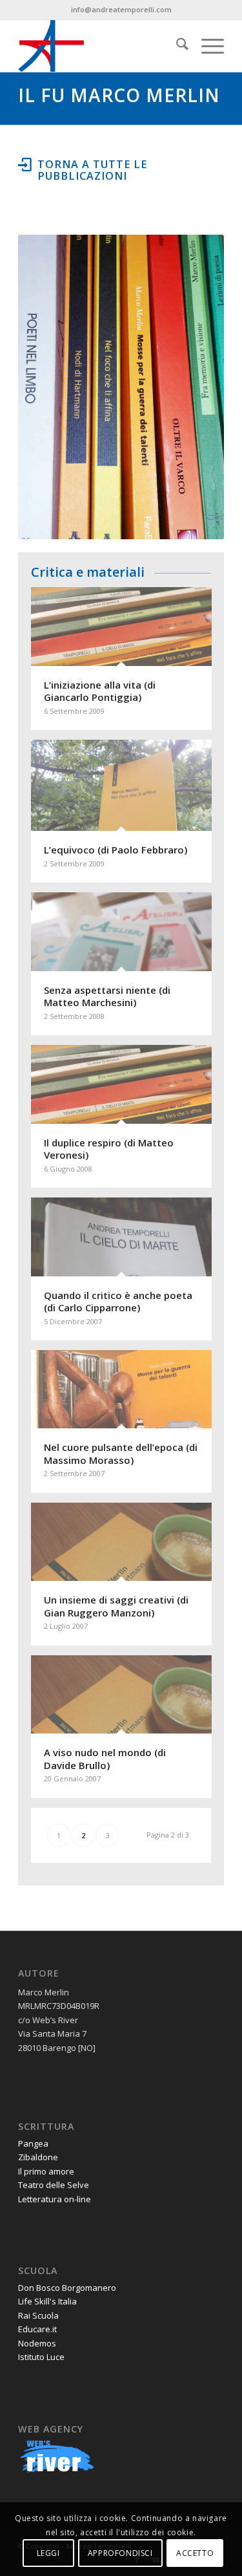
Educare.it (37, 2329)
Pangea (33, 2143)
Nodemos (37, 2343)
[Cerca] (176, 46)
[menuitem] (176, 46)
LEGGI (48, 2553)
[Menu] (206, 46)
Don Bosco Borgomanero (67, 2288)
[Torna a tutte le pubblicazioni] (25, 164)
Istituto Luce (41, 2357)
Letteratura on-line (55, 2199)
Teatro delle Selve (54, 2185)
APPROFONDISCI (120, 2553)
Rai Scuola (38, 2315)
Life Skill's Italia (47, 2301)
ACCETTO (195, 2553)
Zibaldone (38, 2157)
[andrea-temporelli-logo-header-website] (100, 46)
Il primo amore (46, 2171)
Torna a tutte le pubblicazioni (92, 170)
